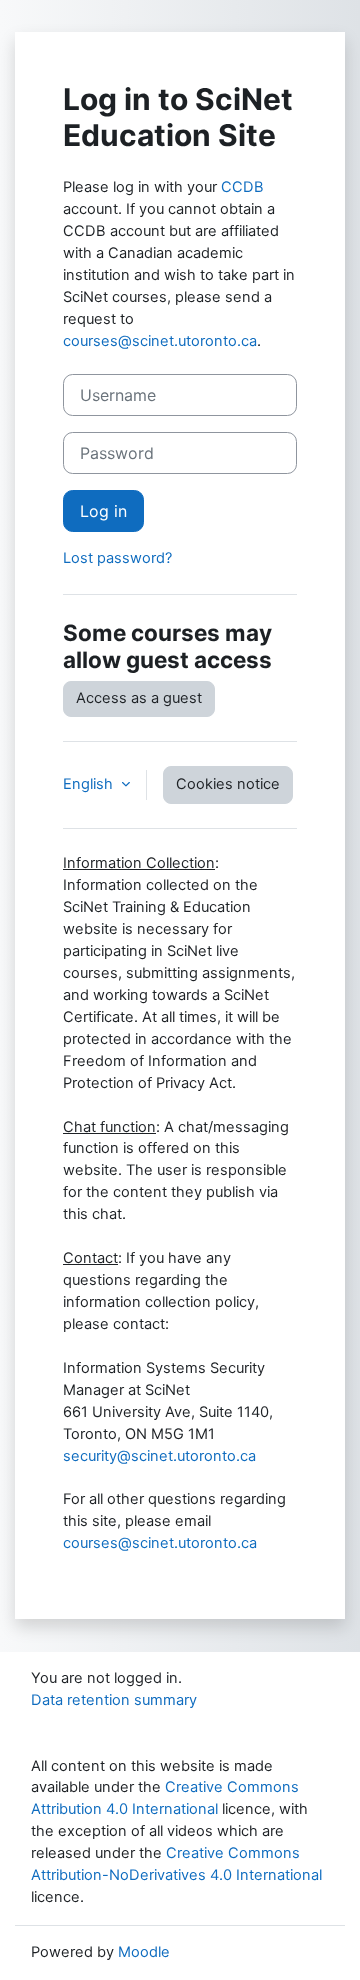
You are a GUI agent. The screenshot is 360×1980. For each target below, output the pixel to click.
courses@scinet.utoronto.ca (160, 341)
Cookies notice (228, 784)
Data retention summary (114, 1700)
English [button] (90, 784)
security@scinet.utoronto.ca (159, 1456)
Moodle (144, 1952)
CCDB (242, 187)
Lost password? (117, 558)
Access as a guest (139, 698)
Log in (103, 511)
